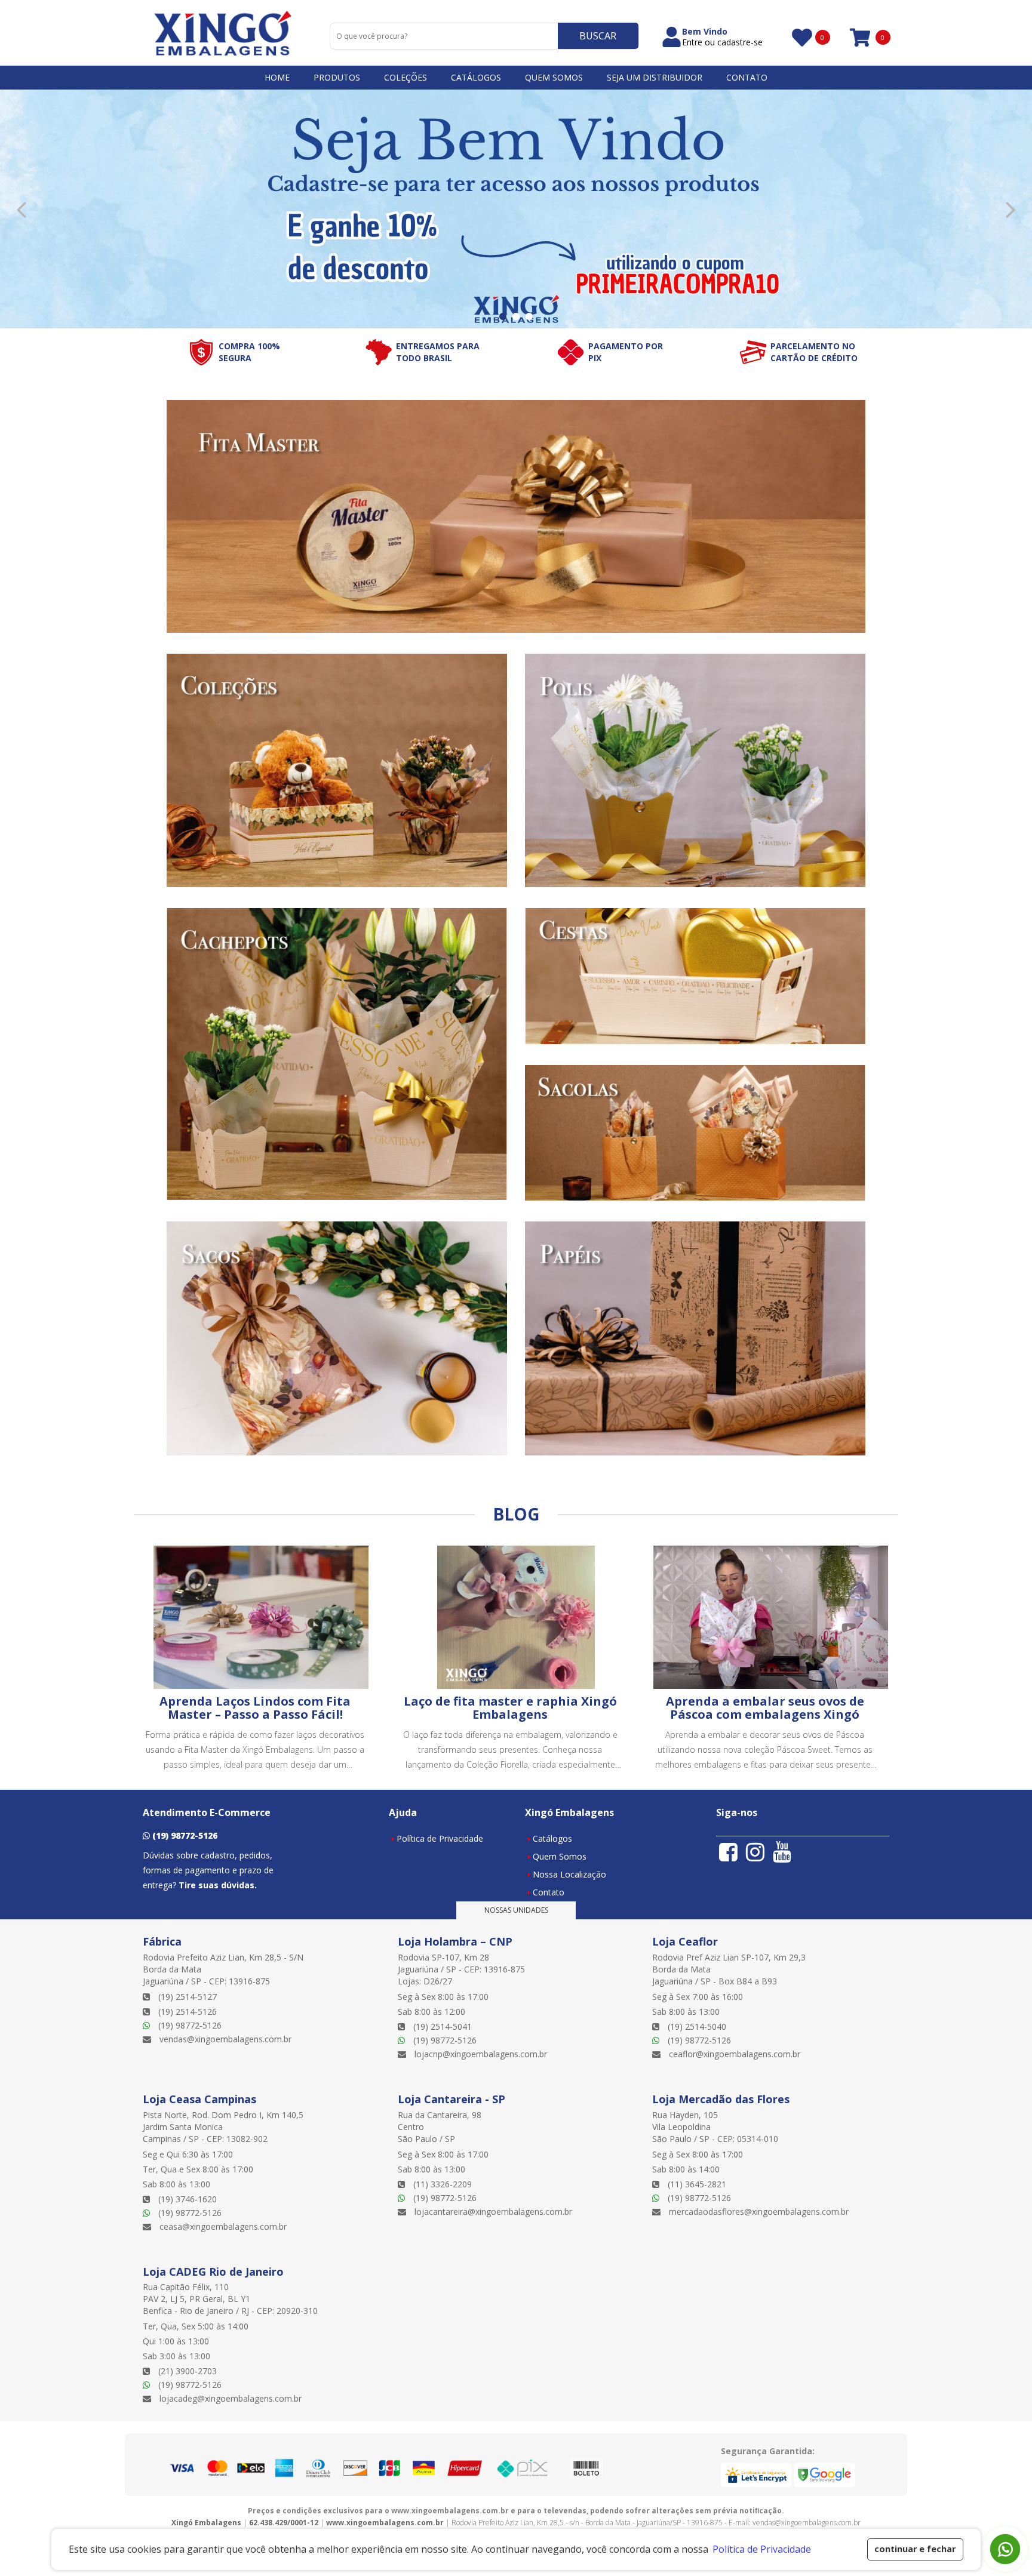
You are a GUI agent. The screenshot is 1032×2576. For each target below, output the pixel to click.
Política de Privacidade (440, 1838)
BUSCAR (598, 36)
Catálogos (552, 1838)
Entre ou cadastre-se (722, 42)
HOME (277, 77)
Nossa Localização (569, 1874)
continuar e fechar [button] (915, 2549)
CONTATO (747, 77)
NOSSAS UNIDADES (516, 1910)
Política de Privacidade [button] (762, 2549)
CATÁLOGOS (476, 77)
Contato (549, 1892)
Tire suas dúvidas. (218, 1885)
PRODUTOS (337, 77)
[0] (801, 37)
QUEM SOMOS (554, 77)
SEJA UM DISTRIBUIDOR (655, 77)
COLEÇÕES (406, 77)
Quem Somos (560, 1856)
